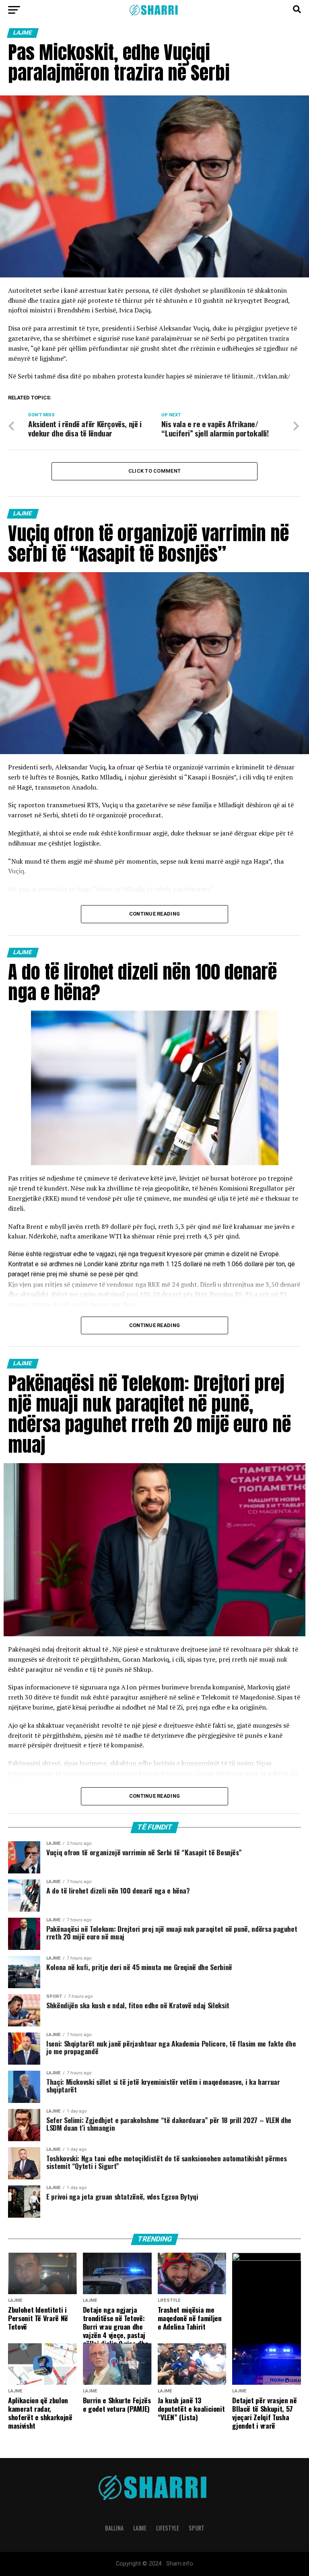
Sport (197, 2528)
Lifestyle (168, 2528)
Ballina (114, 2528)
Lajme (140, 2528)
